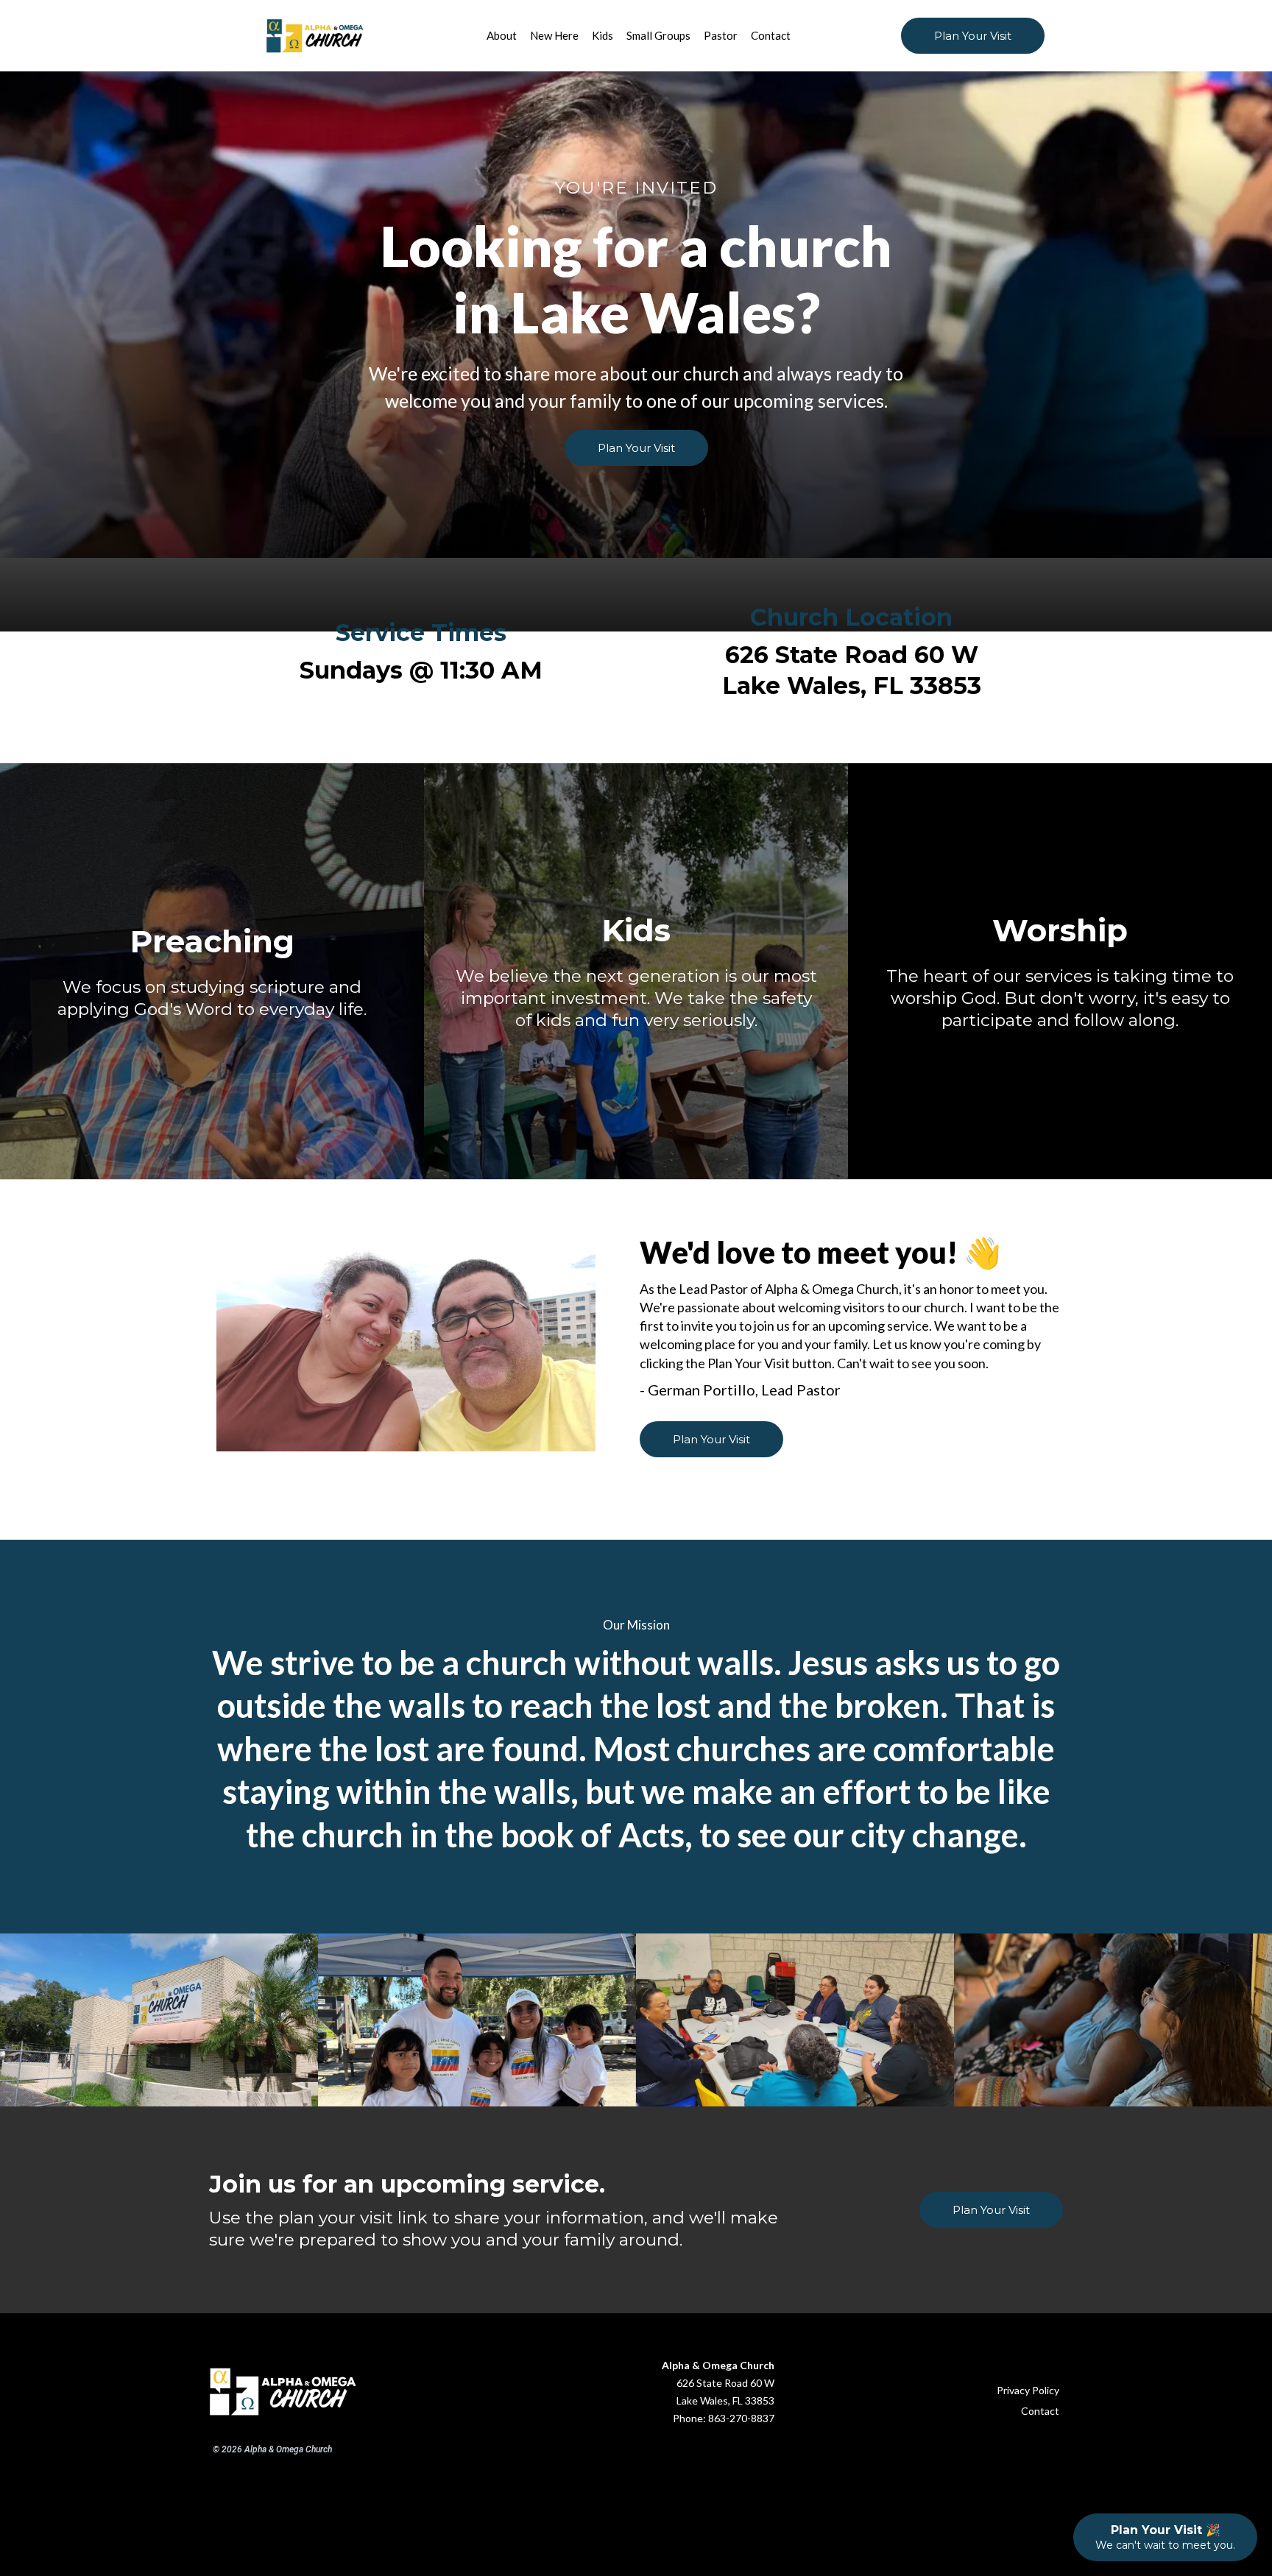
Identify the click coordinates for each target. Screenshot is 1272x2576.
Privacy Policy (1028, 2390)
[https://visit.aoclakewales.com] (361, 36)
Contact (1040, 2411)
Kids (636, 930)
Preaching (212, 941)
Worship (1060, 930)
